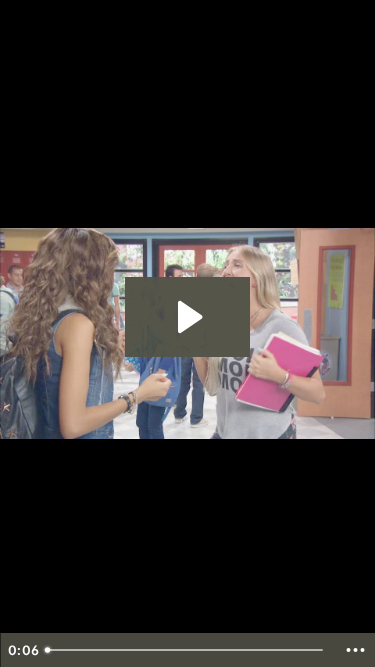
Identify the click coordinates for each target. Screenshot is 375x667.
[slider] (186, 650)
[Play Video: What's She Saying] (187, 317)
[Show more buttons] (355, 650)
